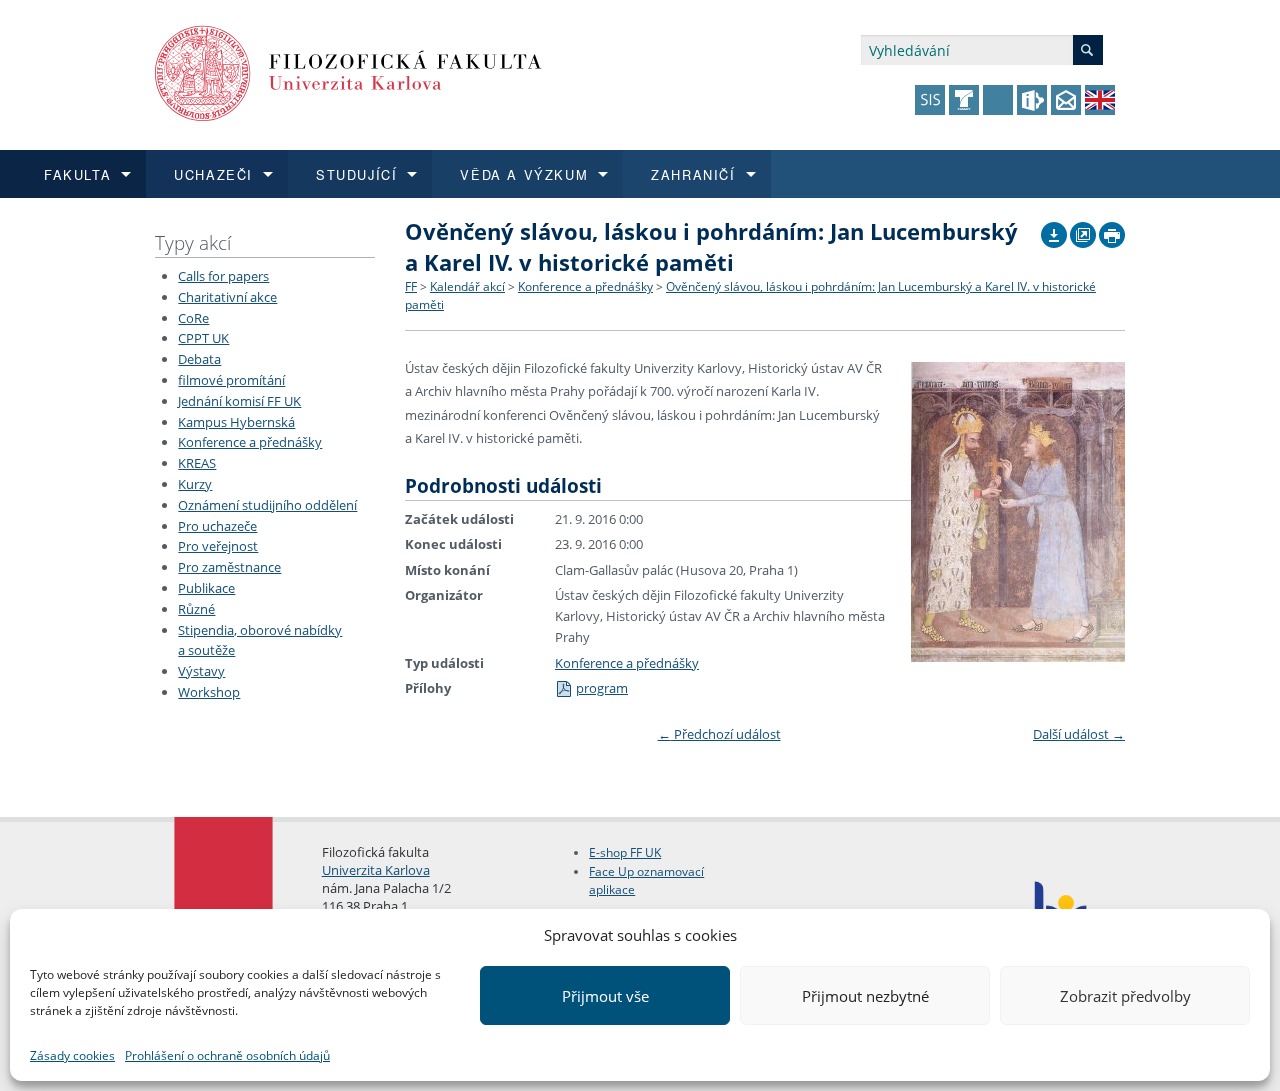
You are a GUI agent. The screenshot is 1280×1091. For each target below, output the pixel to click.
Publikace (206, 588)
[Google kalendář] (1083, 230)
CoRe (193, 318)
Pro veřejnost (218, 546)
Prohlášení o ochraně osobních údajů (227, 1055)
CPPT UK (203, 338)
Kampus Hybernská (236, 422)
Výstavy (201, 671)
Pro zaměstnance (229, 567)
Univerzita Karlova (376, 870)
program (602, 688)
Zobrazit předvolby (1125, 996)
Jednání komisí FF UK (239, 401)
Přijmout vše (605, 996)
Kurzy (195, 484)
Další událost (1079, 734)
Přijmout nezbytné (865, 996)
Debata (199, 359)
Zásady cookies (72, 1055)
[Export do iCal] (1054, 230)
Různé (196, 609)
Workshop (209, 692)
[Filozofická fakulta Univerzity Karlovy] (348, 71)
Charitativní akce (227, 297)
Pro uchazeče (217, 526)
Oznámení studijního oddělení (267, 505)
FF (411, 286)
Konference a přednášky (250, 442)
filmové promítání (231, 380)
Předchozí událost (719, 734)
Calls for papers (223, 276)
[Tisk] (1112, 230)
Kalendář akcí (467, 286)
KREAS (197, 463)
